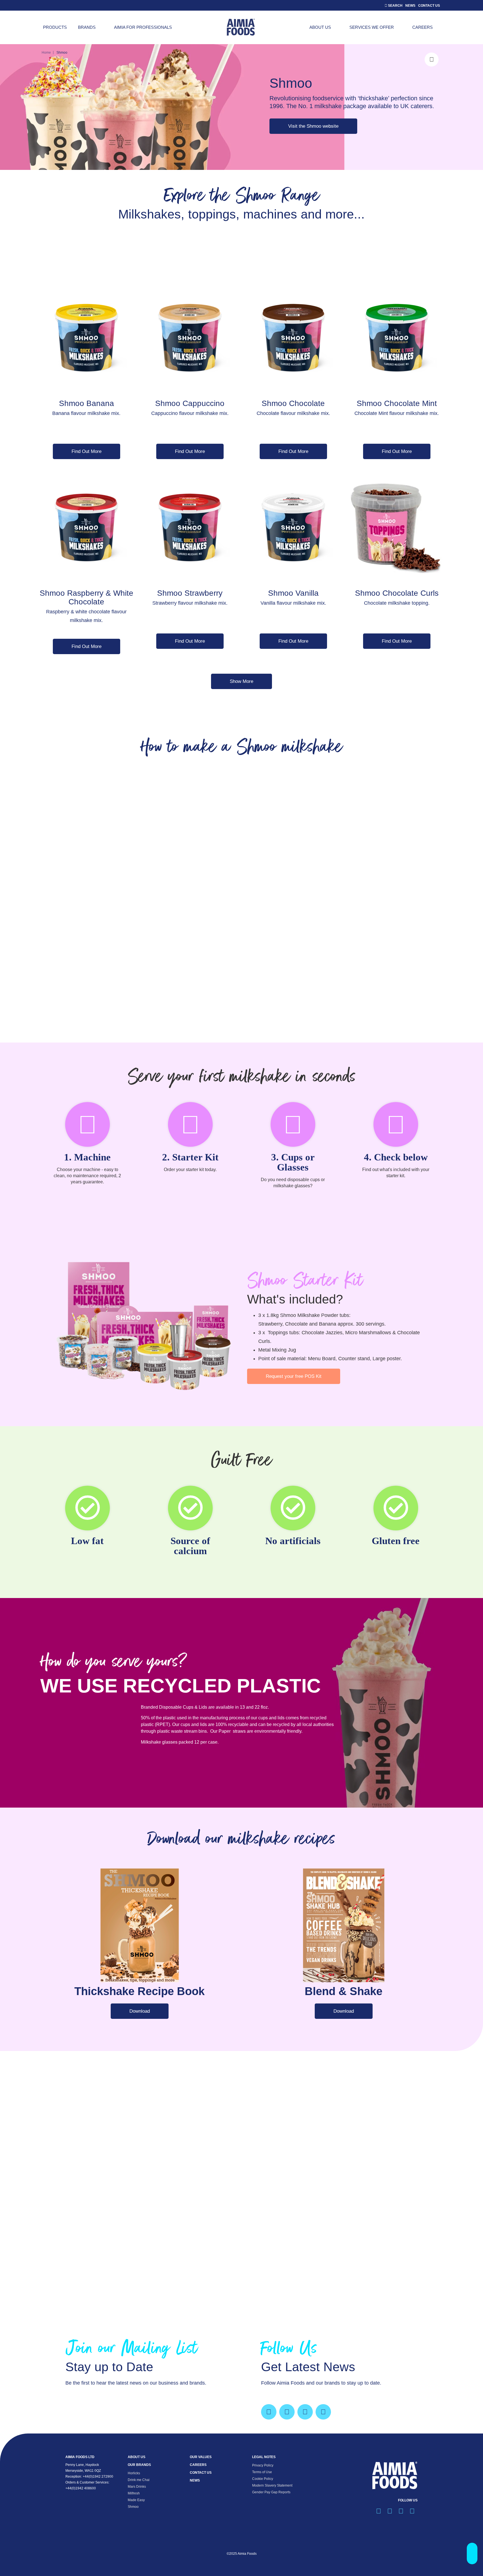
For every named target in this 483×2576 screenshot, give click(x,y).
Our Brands (139, 2465)
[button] (472, 2554)
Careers (422, 27)
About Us (320, 27)
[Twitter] (287, 2412)
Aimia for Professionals (143, 27)
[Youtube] (323, 2412)
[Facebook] (269, 2412)
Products (55, 27)
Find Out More (87, 451)
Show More (241, 681)
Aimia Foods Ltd (80, 2457)
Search (395, 6)
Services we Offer (372, 27)
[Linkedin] (305, 2412)
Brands (87, 27)
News (410, 6)
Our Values (201, 2457)
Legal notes (264, 2457)
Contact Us (429, 6)
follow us (408, 2500)
